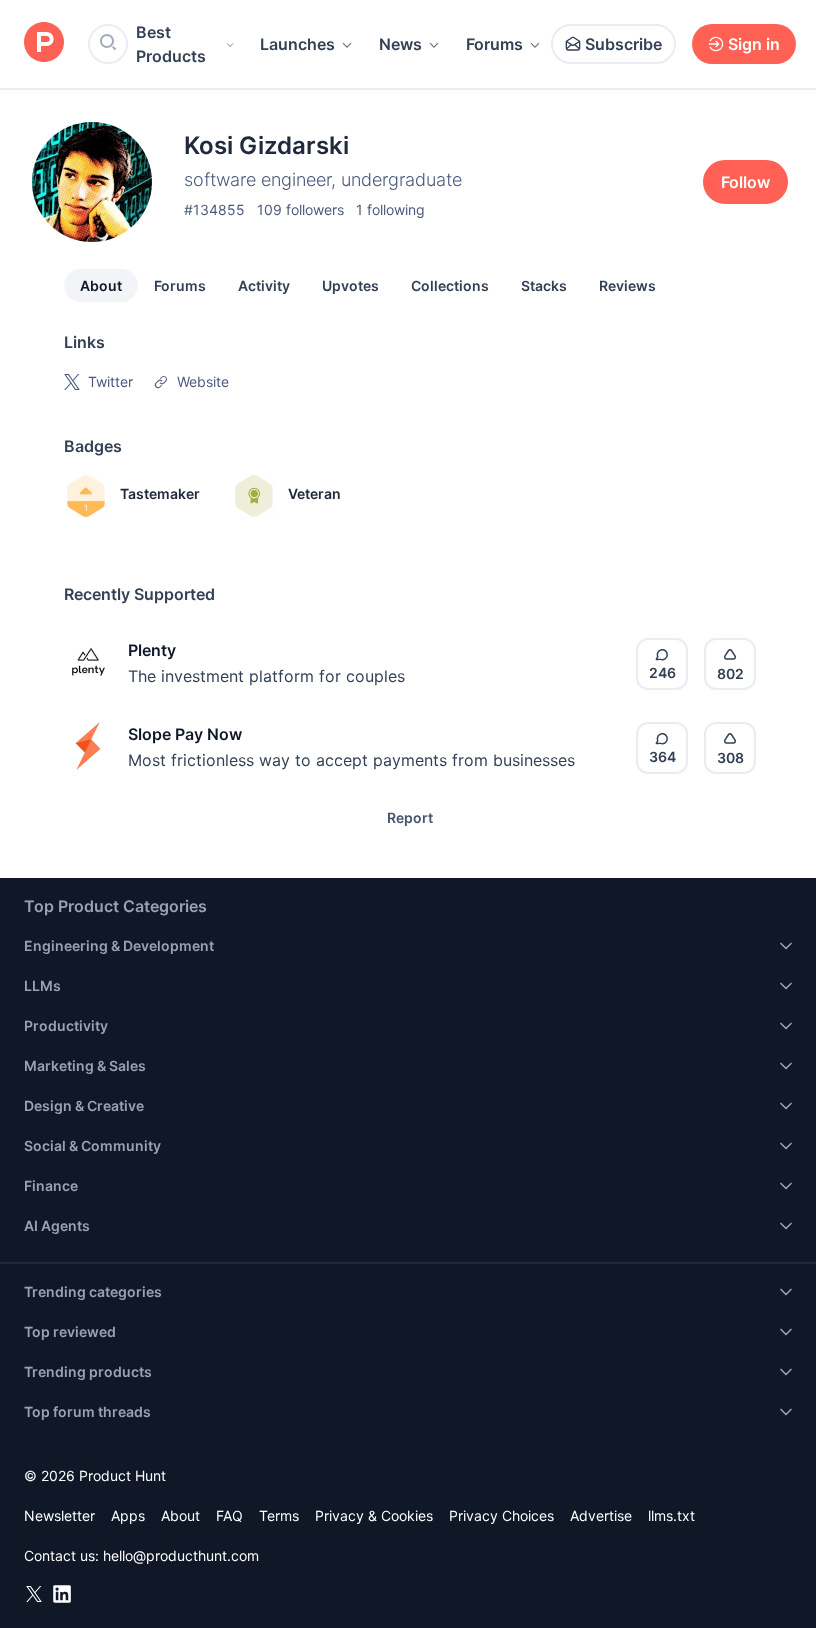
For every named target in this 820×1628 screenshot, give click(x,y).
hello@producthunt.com (181, 1555)
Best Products (171, 44)
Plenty (152, 650)
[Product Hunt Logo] (44, 43)
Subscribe (623, 44)
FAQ (229, 1515)
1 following (390, 209)
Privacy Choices (501, 1515)
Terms (279, 1515)
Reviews (627, 285)
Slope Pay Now (185, 734)
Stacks (544, 285)
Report (410, 817)
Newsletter (59, 1515)
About (101, 285)
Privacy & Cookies (374, 1515)
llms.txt (671, 1515)
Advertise (601, 1515)
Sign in (754, 44)
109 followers (300, 209)
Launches (297, 44)
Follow (745, 182)
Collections (450, 285)
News (400, 44)
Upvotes (350, 285)
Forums (494, 44)
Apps (128, 1515)
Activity (264, 285)
